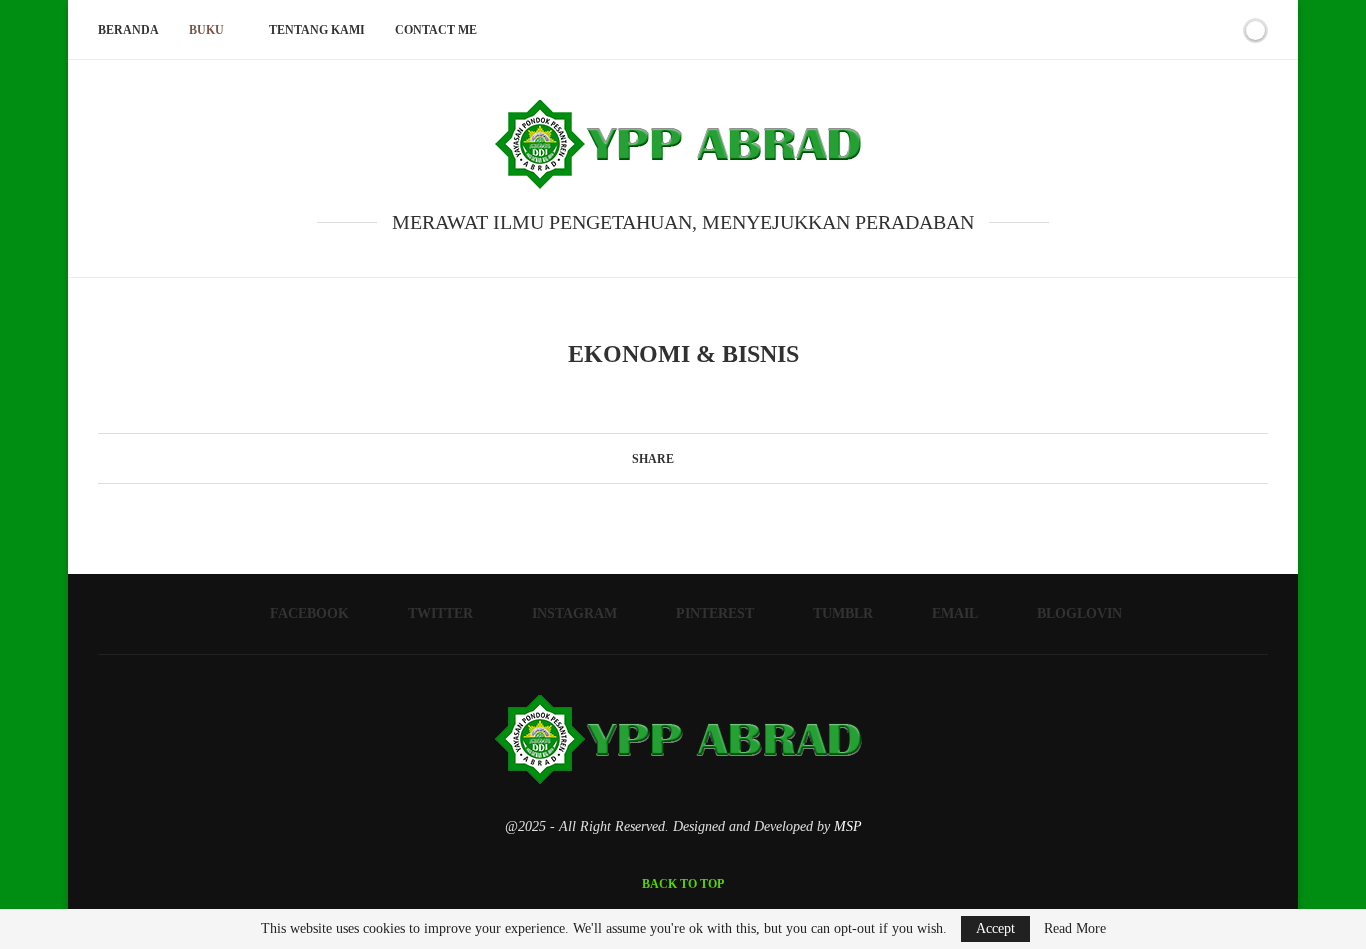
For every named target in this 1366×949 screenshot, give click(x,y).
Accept (995, 928)
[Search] (1221, 30)
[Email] (1171, 30)
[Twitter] (1087, 30)
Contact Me (436, 30)
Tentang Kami (317, 30)
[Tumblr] (1150, 30)
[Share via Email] (740, 458)
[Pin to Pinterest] (721, 458)
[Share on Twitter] (702, 458)
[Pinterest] (1129, 30)
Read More (1075, 929)
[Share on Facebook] (683, 458)
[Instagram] (1108, 30)
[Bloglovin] (1192, 30)
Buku (206, 30)
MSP (848, 826)
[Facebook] (1066, 30)
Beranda (128, 30)
